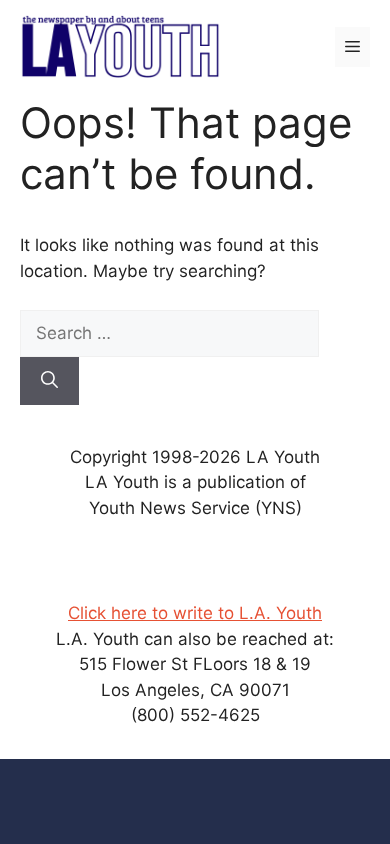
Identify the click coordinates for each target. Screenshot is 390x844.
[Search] (49, 381)
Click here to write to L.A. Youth (195, 613)
